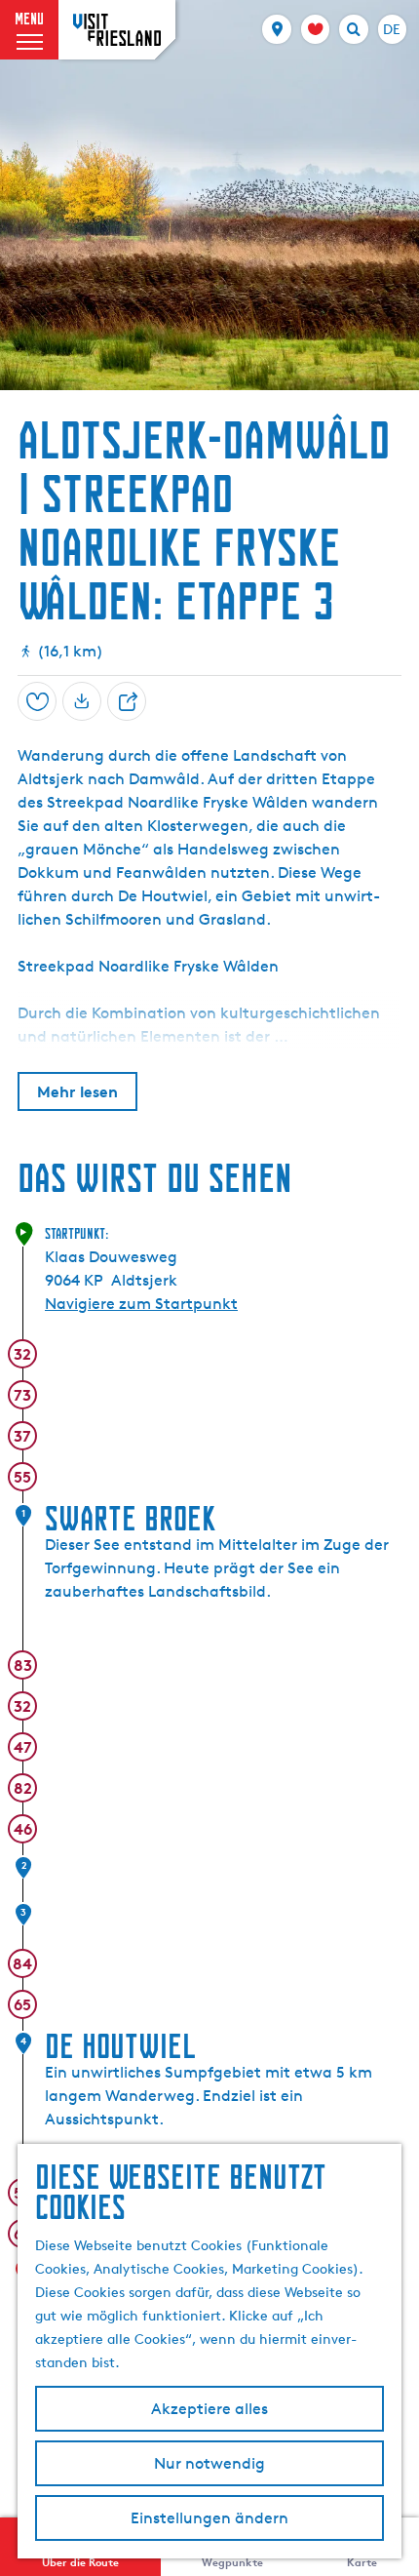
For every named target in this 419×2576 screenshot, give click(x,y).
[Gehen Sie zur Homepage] (117, 30)
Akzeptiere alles (209, 2409)
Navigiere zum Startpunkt (141, 1304)
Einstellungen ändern (209, 2518)
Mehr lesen (77, 1091)
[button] (323, 1188)
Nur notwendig (209, 2463)
